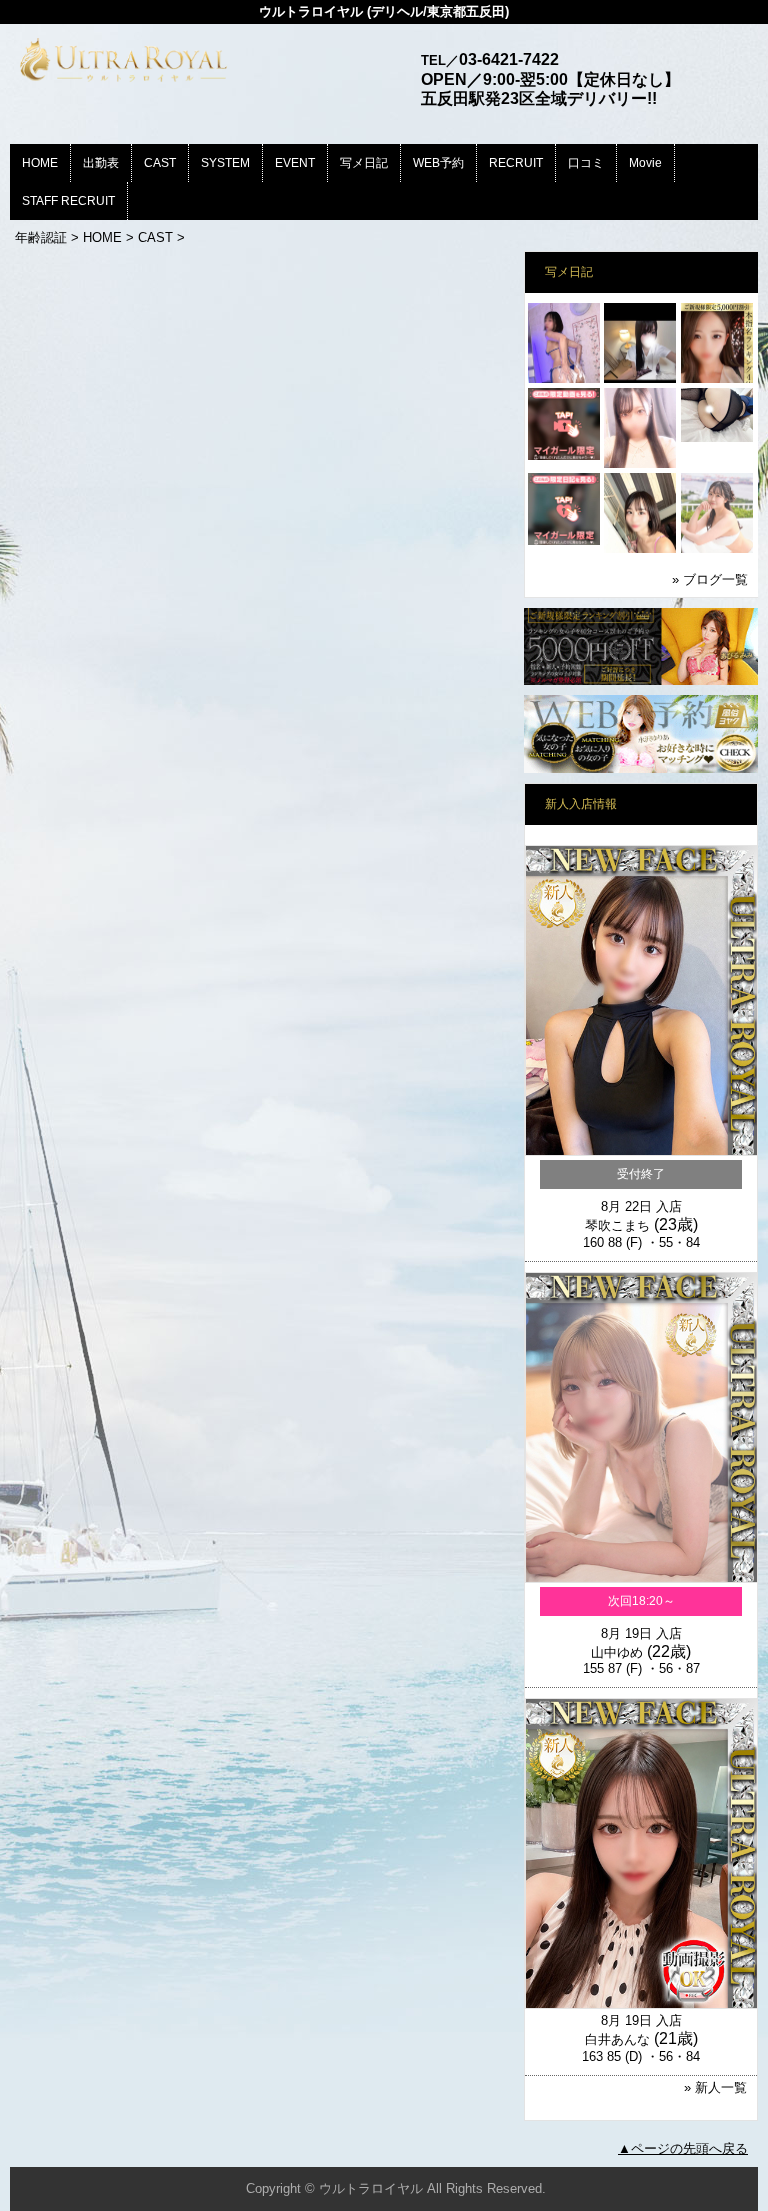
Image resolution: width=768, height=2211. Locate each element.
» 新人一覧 (715, 2087)
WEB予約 (438, 163)
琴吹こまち (617, 1225)
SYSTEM (225, 163)
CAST (160, 163)
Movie (645, 163)
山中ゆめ (617, 1652)
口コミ (586, 163)
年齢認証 (41, 237)
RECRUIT (516, 163)
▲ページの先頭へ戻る (683, 2148)
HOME (40, 163)
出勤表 (101, 163)
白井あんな (617, 2039)
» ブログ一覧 (710, 579)
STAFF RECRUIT (68, 201)
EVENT (295, 163)
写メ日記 (364, 163)
